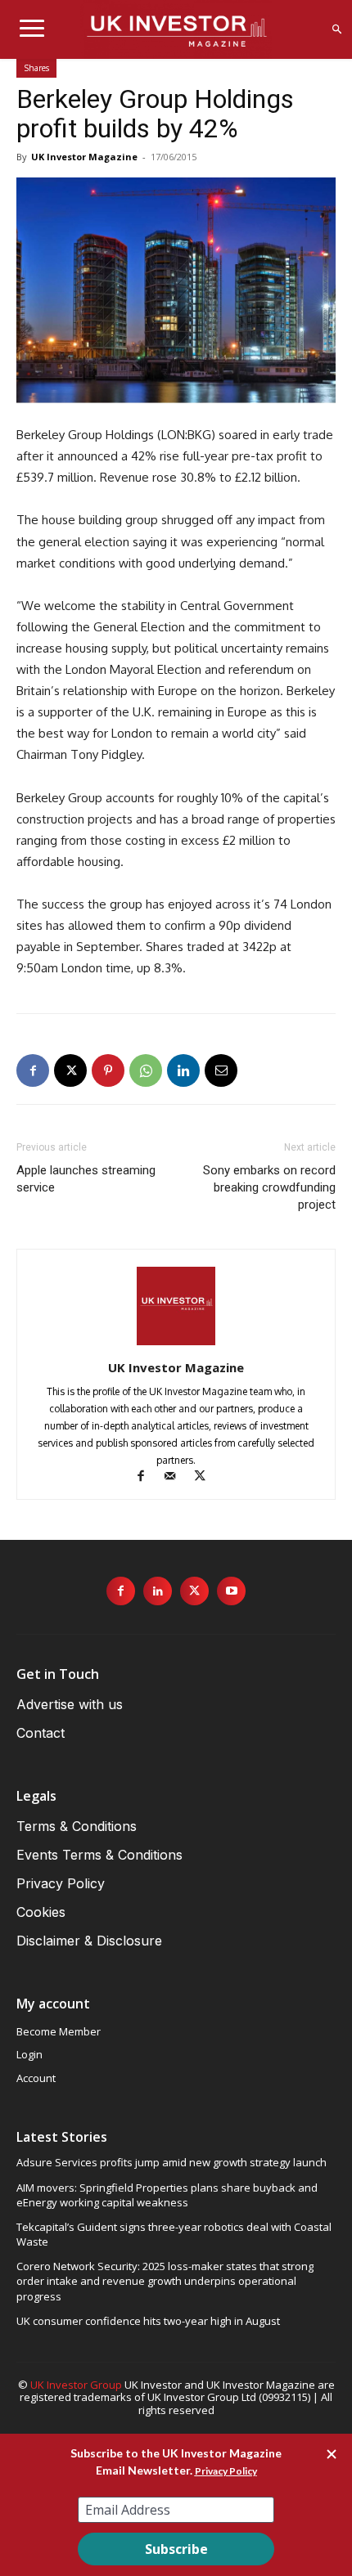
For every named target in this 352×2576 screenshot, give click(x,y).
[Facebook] (33, 1070)
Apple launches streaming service (86, 1179)
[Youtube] (231, 1591)
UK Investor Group (76, 2385)
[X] (70, 1070)
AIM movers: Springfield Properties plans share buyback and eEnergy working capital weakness (167, 2195)
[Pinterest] (108, 1070)
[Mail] (178, 1477)
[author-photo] (176, 1345)
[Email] (221, 1070)
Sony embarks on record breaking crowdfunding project (269, 1187)
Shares (36, 68)
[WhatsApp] (146, 1070)
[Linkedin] (183, 1070)
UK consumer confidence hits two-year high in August (148, 2321)
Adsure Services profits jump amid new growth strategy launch (171, 2162)
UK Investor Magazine (84, 157)
